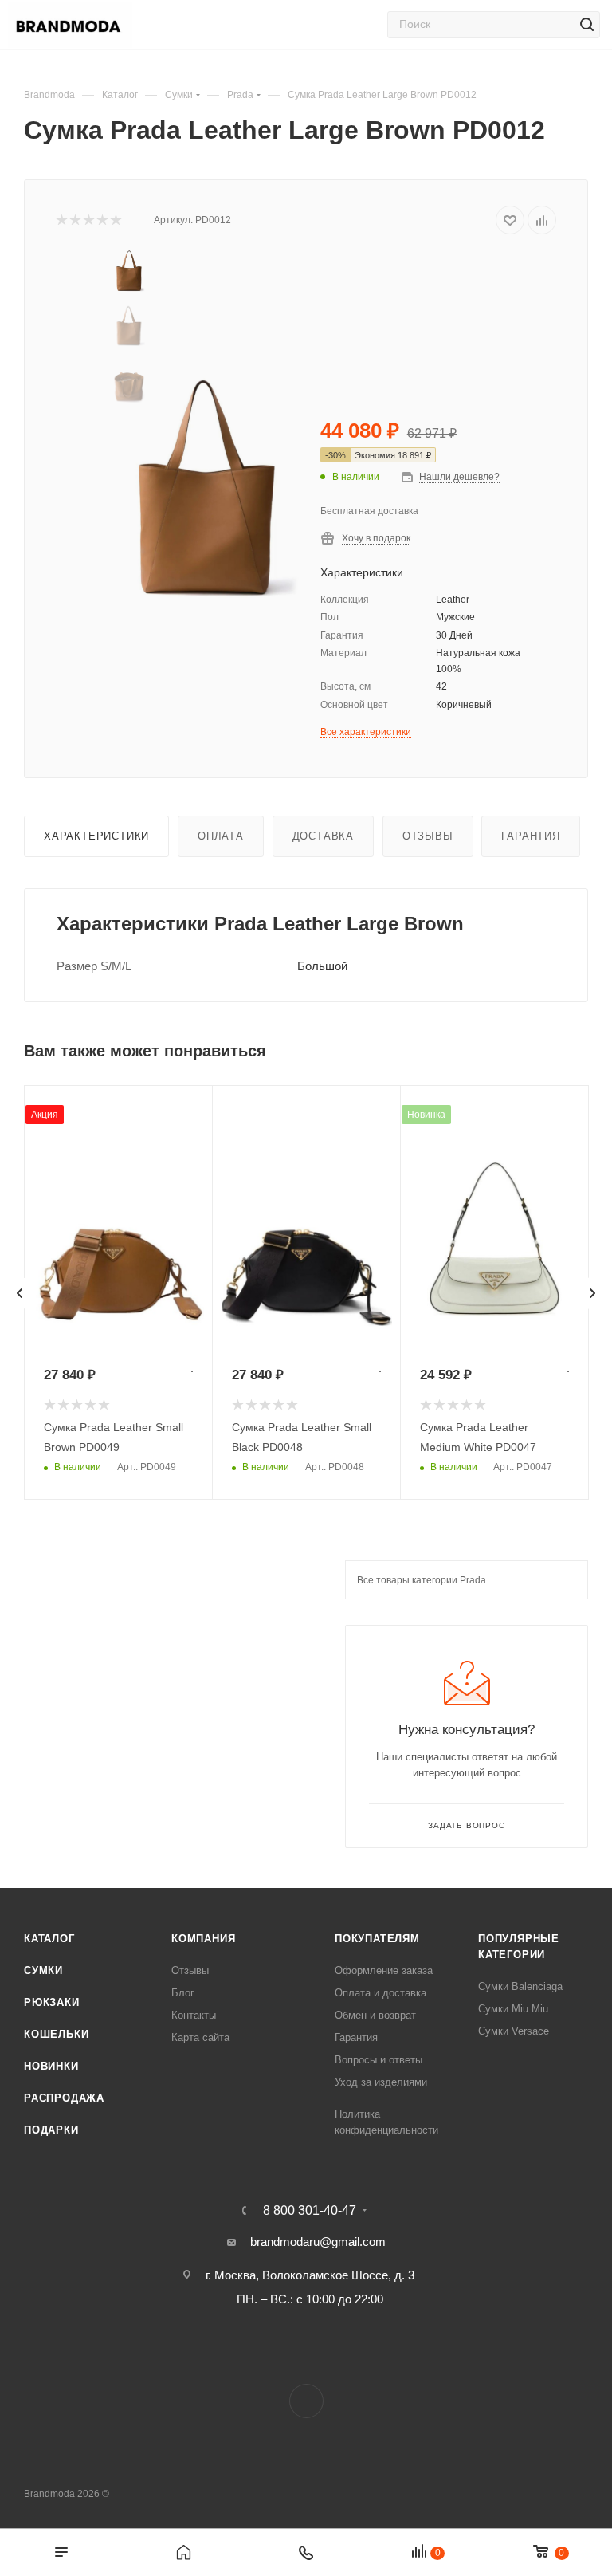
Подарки (51, 2130)
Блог (183, 1993)
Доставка (323, 836)
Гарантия (530, 836)
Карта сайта (200, 2037)
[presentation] (20, 1293)
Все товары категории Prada (422, 1580)
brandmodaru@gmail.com (318, 2242)
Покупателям (377, 1939)
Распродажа (64, 2098)
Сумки (43, 1970)
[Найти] (586, 25)
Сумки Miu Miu (513, 2009)
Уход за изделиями (381, 2082)
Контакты (194, 2015)
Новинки (51, 2066)
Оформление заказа (384, 1970)
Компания (203, 1939)
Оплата (221, 836)
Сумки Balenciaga (520, 1986)
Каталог (49, 1939)
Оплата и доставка (381, 1993)
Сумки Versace (514, 2031)
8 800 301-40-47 (310, 2211)
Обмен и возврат (375, 2015)
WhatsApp (306, 2401)
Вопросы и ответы (379, 2060)
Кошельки (56, 2034)
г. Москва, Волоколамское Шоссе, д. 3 (310, 2275)
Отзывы (428, 836)
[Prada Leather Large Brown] (207, 494)
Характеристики (96, 836)
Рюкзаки (52, 2002)
